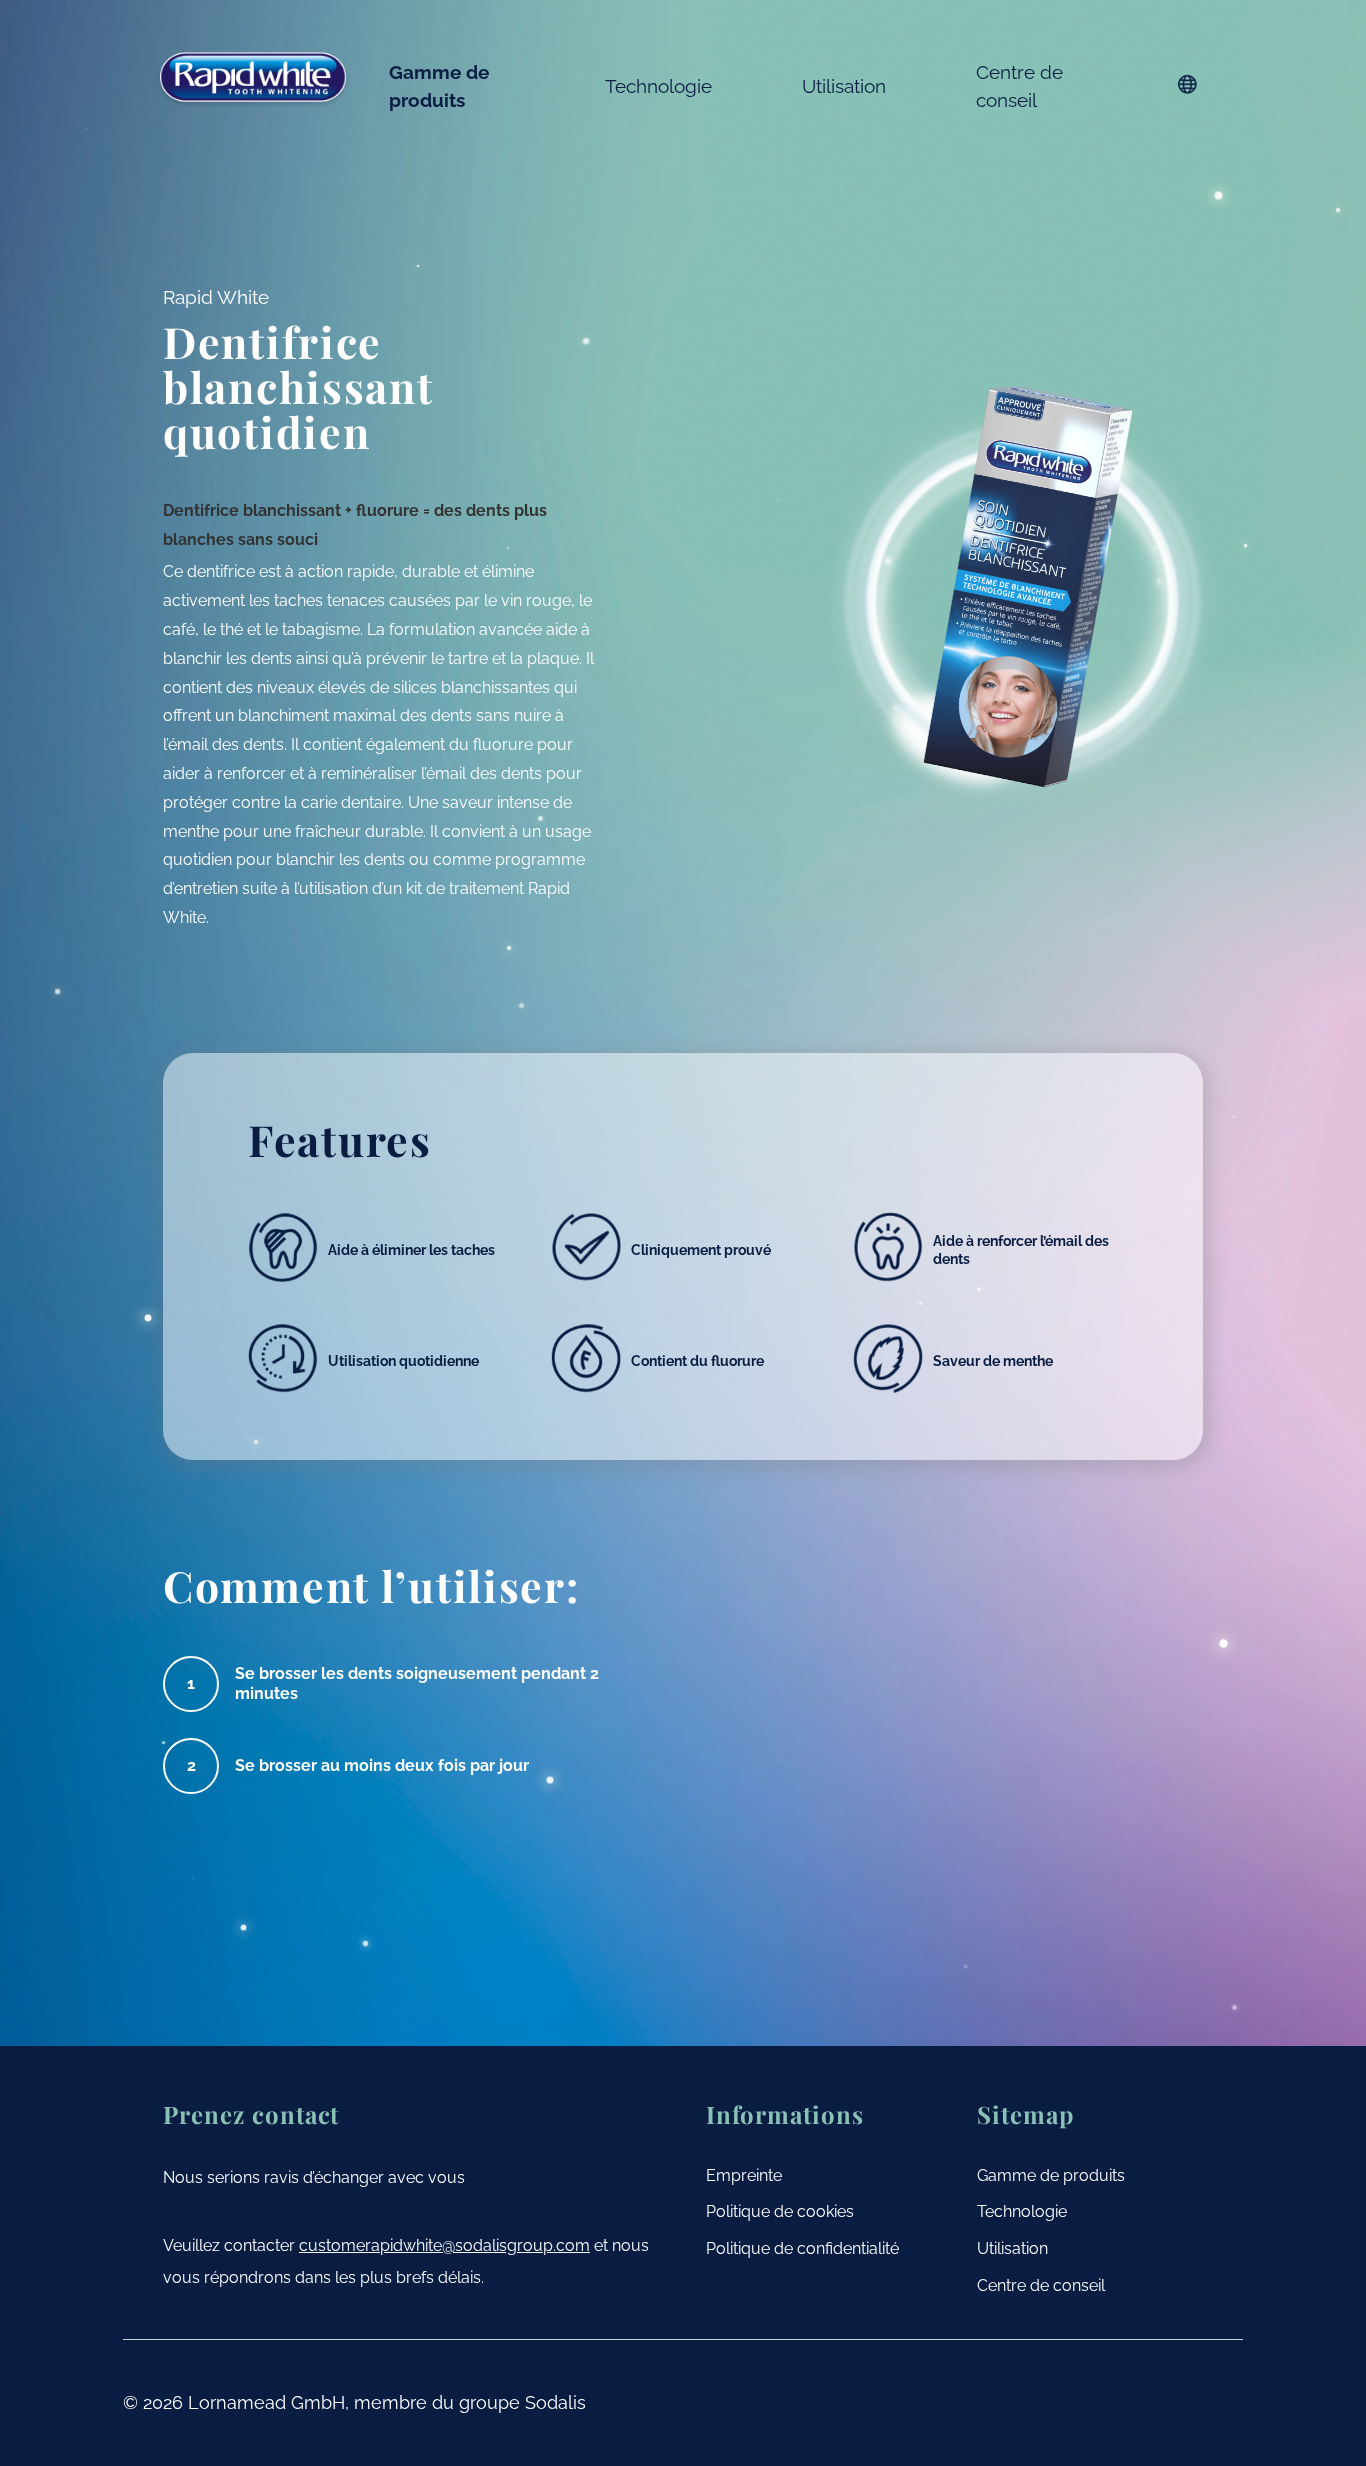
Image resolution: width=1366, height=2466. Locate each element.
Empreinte (744, 2175)
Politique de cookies (780, 2211)
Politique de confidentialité (802, 2248)
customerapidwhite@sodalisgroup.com (444, 2245)
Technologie (658, 86)
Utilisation (844, 86)
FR (1187, 84)
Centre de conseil (1019, 86)
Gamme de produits (439, 86)
